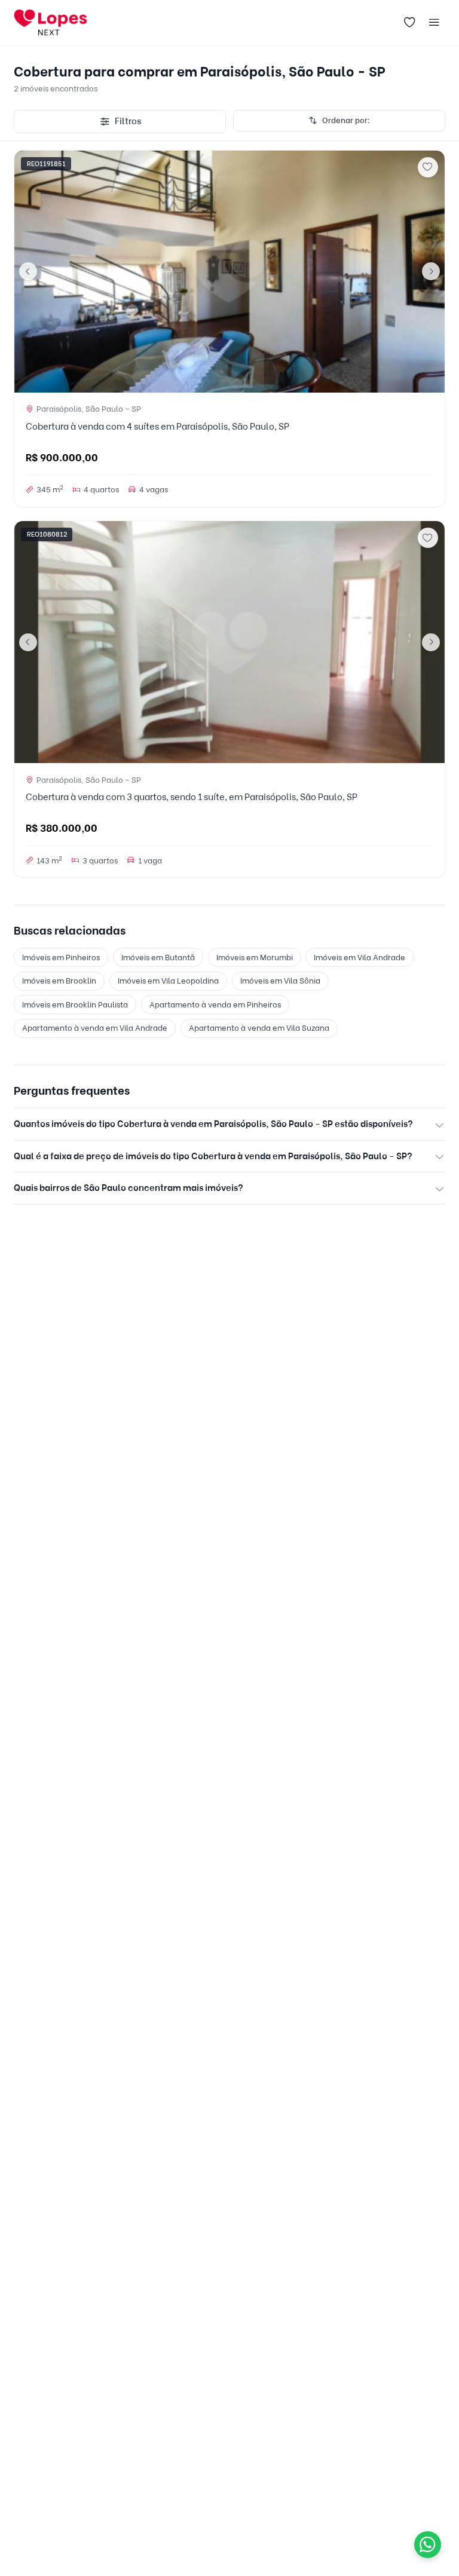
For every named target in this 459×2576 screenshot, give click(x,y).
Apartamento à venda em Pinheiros (215, 1004)
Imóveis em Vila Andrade (359, 957)
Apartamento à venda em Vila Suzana (259, 1028)
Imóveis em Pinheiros (61, 957)
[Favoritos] (409, 23)
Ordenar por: (346, 120)
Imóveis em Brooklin (59, 981)
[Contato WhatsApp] (428, 2545)
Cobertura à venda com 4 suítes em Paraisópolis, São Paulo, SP (157, 427)
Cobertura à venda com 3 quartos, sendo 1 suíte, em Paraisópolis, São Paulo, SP (192, 797)
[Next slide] (431, 271)
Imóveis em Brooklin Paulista (75, 1004)
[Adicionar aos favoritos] (428, 167)
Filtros (128, 121)
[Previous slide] (28, 271)
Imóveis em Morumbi (255, 957)
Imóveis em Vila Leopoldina (168, 981)
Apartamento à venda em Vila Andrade (95, 1028)
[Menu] (434, 23)
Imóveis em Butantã (158, 957)
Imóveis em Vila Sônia (280, 981)
